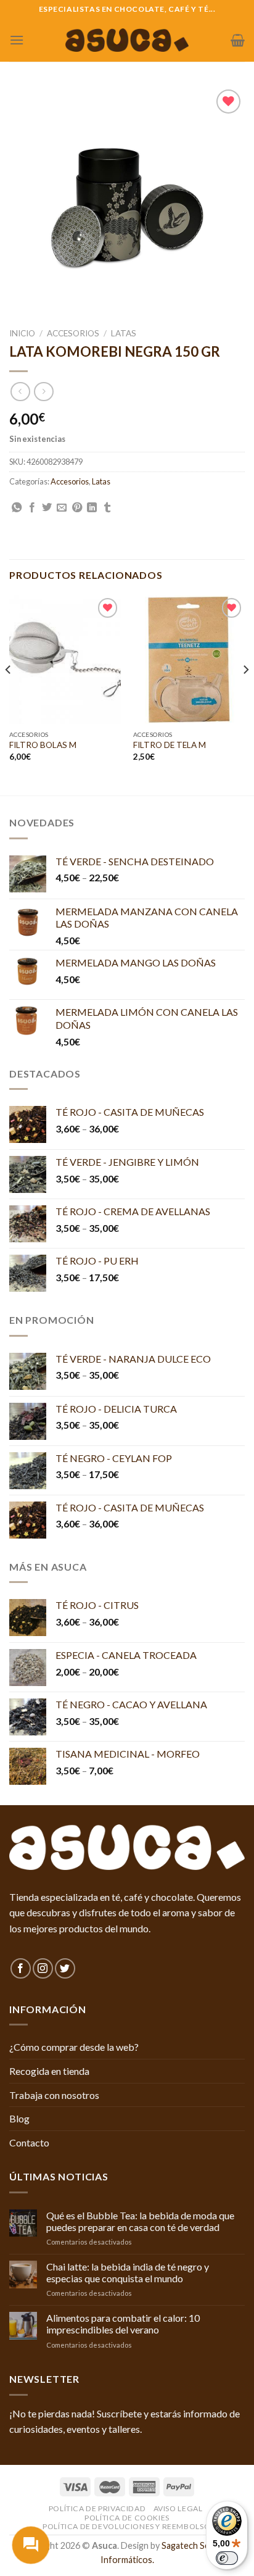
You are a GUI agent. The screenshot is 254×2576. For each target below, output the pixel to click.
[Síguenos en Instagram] (43, 1968)
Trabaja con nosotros (54, 2095)
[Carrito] (238, 40)
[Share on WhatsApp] (17, 508)
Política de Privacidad (97, 2508)
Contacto (29, 2142)
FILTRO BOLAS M (43, 745)
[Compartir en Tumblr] (107, 508)
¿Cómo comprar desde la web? (74, 2047)
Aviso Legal (178, 2508)
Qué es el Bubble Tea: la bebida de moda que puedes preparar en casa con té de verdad (140, 2221)
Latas (124, 333)
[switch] (227, 2558)
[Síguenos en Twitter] (65, 1968)
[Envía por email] (62, 508)
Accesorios (73, 333)
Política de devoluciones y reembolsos (129, 2526)
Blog (19, 2118)
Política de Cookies (127, 2518)
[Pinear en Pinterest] (77, 508)
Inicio (22, 333)
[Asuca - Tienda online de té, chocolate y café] (127, 40)
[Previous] (9, 694)
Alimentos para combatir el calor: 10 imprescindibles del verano (123, 2324)
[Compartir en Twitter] (47, 508)
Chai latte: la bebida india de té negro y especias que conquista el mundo (128, 2272)
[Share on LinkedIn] (92, 508)
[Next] (245, 694)
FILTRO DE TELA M (170, 745)
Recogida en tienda (49, 2071)
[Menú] (17, 40)
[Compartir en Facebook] (32, 508)
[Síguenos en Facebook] (21, 1968)
